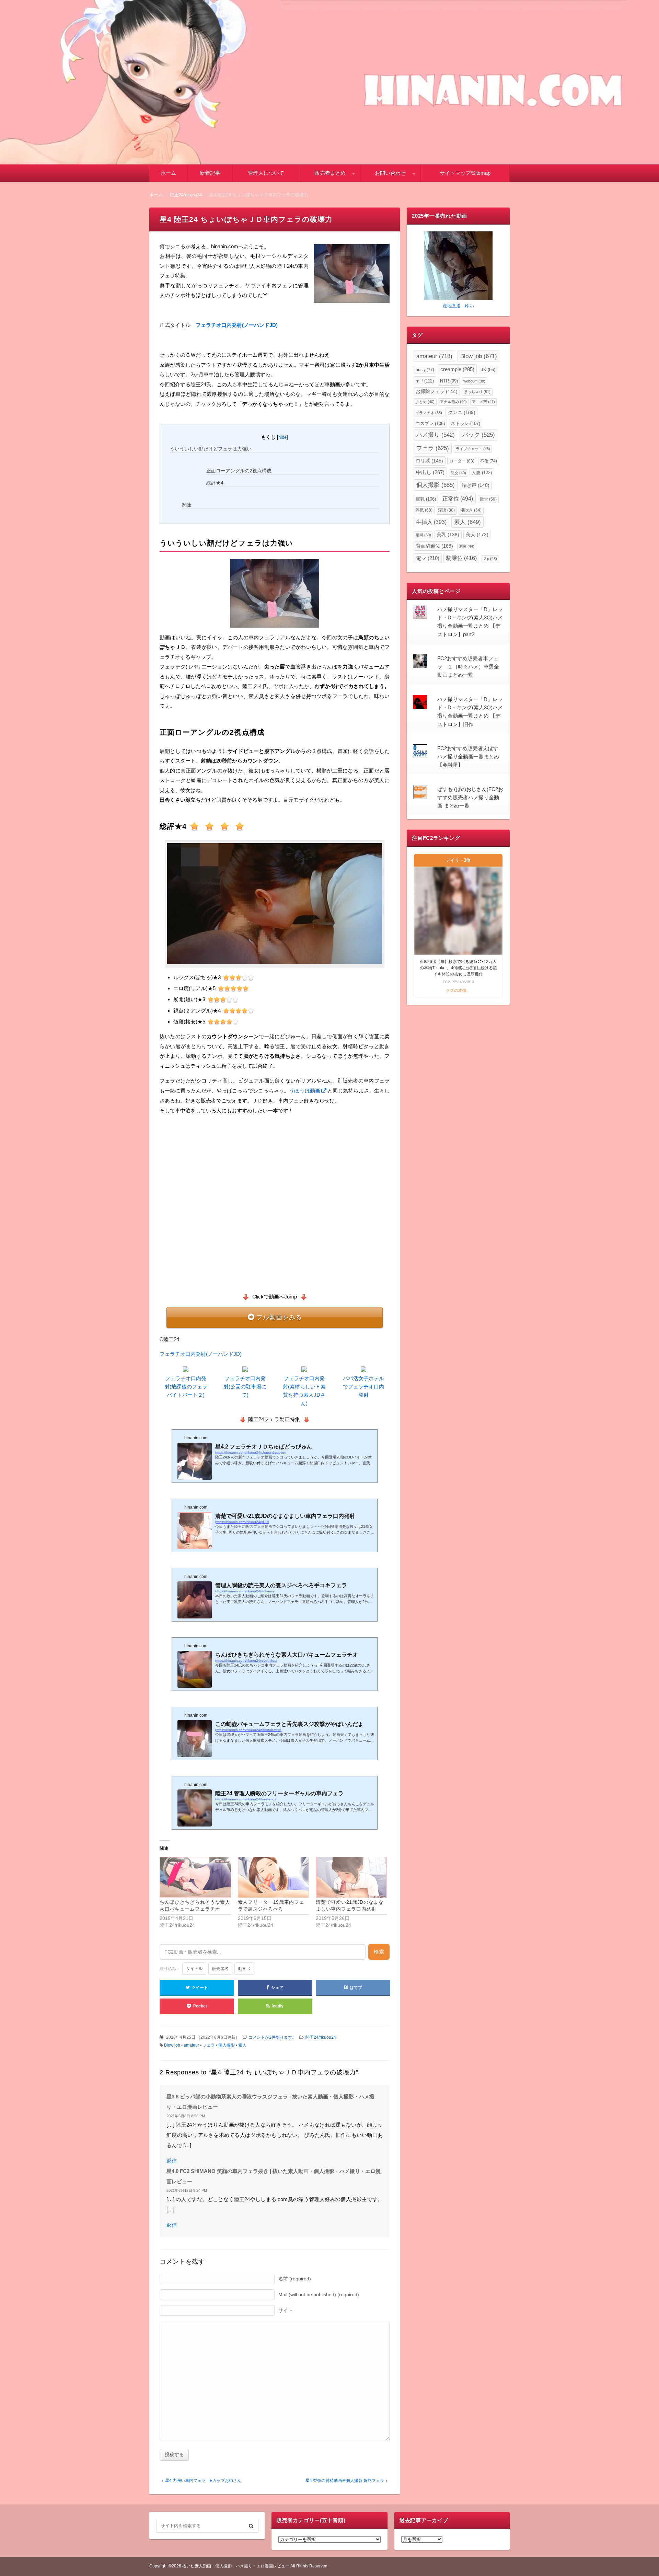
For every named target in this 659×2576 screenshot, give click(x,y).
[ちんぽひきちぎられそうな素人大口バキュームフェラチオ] (195, 1877)
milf (425, 381)
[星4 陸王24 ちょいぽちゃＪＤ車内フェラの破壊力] (352, 275)
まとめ (425, 402)
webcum (474, 381)
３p (490, 559)
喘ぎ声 (476, 485)
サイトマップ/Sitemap (465, 173)
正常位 (458, 499)
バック (479, 435)
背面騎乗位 (435, 546)
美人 (477, 535)
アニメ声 (483, 402)
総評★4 (215, 483)
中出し (430, 472)
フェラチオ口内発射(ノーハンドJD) (237, 325)
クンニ (462, 412)
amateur (191, 2045)
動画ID (244, 1969)
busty (425, 370)
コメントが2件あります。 (272, 2037)
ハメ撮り (436, 435)
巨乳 (426, 499)
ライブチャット (473, 449)
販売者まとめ (330, 173)
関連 (187, 505)
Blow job (172, 2045)
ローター (462, 461)
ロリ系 (429, 461)
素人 (242, 2045)
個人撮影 (227, 2045)
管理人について (266, 173)
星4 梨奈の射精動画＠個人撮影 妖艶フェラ (345, 2481)
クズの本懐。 (458, 991)
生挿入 (431, 522)
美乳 (448, 535)
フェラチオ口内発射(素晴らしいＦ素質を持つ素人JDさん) (304, 1391)
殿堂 (488, 499)
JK (488, 370)
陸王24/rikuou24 (321, 2037)
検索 (379, 1952)
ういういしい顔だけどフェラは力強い (211, 449)
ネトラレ (466, 423)
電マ (428, 558)
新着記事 (210, 173)
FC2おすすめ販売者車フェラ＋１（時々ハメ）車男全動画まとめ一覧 (468, 667)
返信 (172, 2161)
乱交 (458, 473)
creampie (457, 369)
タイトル (194, 1969)
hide (282, 437)
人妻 (482, 473)
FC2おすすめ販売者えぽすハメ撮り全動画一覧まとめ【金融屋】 (468, 757)
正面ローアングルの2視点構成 (239, 471)
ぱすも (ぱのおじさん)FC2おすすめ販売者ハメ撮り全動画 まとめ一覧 (470, 798)
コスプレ (430, 423)
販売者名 (220, 1969)
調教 (467, 546)
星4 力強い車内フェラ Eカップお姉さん (203, 2481)
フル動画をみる (279, 1317)
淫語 (446, 510)
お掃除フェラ (437, 392)
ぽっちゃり (477, 392)
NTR (449, 381)
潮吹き (471, 510)
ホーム (168, 173)
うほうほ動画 (305, 1091)
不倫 (489, 461)
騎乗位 (461, 558)
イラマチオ (429, 413)
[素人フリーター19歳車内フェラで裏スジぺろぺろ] (274, 1877)
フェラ (209, 2045)
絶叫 (423, 535)
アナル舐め (453, 402)
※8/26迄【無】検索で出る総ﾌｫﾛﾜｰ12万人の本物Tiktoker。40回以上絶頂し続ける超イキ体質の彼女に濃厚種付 (458, 968)
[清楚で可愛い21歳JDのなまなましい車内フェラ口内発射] (351, 1877)
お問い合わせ (390, 173)
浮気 (424, 510)
